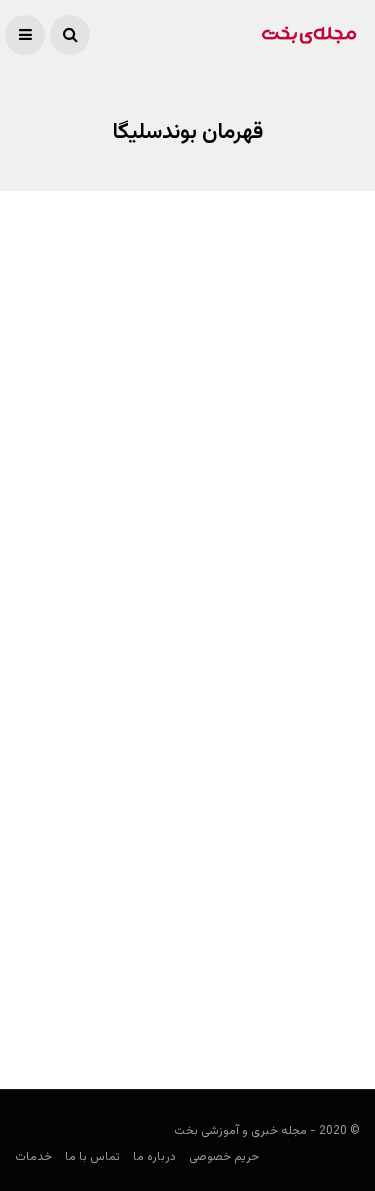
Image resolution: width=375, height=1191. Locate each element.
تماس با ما (92, 1157)
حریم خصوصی (224, 1157)
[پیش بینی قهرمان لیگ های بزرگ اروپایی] (187, 821)
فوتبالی (341, 598)
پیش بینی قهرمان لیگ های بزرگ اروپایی (215, 954)
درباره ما (154, 1157)
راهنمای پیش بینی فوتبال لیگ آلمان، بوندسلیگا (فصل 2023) (189, 547)
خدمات (33, 1157)
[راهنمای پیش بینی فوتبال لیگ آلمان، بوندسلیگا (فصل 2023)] (187, 405)
